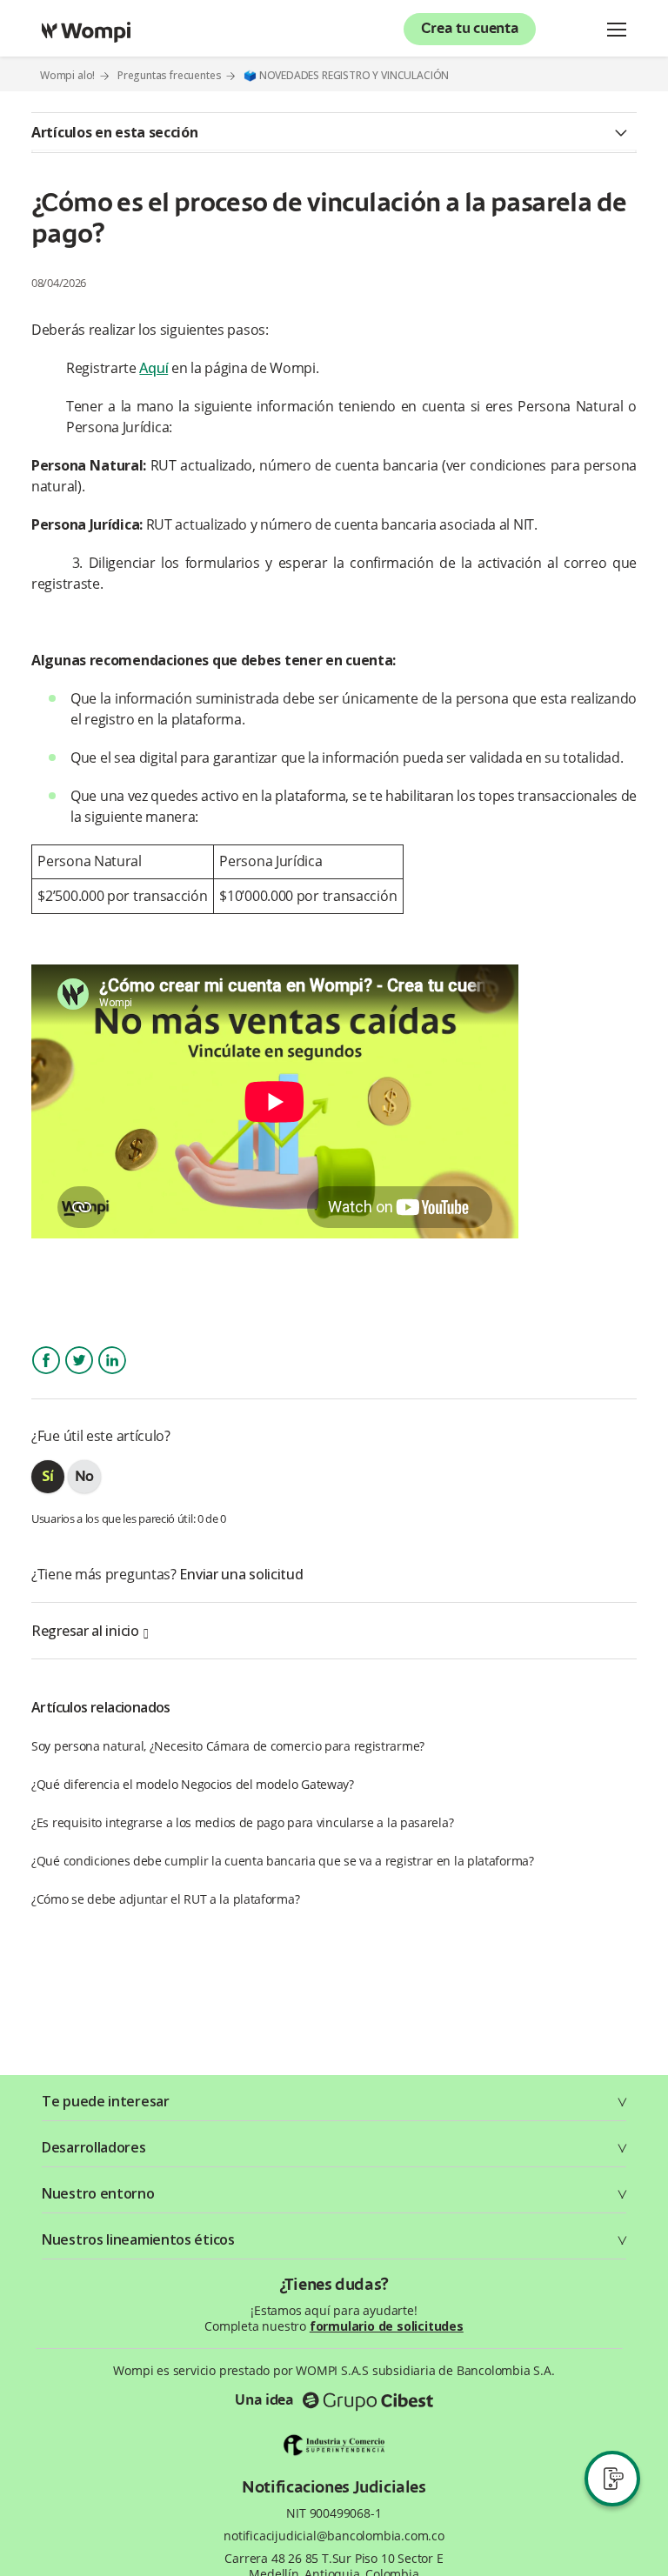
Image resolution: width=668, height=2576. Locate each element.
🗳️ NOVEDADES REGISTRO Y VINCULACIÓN (346, 76)
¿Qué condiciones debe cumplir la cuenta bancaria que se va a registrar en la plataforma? (283, 1861)
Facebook (46, 1375)
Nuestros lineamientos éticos (138, 2239)
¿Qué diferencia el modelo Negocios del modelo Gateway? (193, 1784)
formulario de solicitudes (387, 2326)
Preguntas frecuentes (170, 75)
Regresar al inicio (85, 1631)
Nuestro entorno (98, 2193)
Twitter (79, 1375)
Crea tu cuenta (470, 30)
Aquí (154, 368)
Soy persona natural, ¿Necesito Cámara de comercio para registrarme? (228, 1746)
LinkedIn (111, 1375)
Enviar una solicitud (241, 1574)
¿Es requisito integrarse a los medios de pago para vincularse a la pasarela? (242, 1822)
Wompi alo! (67, 75)
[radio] (48, 1477)
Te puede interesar (106, 2101)
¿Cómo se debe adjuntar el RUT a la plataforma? (165, 1899)
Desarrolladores (94, 2147)
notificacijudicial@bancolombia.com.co (334, 2536)
